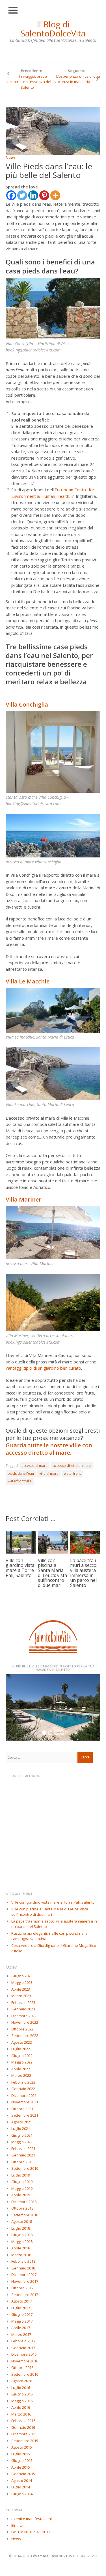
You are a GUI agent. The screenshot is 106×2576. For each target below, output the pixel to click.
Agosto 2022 (22, 2042)
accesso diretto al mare (72, 1466)
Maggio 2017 (22, 2321)
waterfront (72, 1473)
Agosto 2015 (22, 2447)
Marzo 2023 (21, 1996)
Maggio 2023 (22, 1982)
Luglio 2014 (21, 2487)
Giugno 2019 (22, 2182)
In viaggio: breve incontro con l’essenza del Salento (29, 82)
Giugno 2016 (22, 2394)
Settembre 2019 (25, 2168)
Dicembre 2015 (24, 2434)
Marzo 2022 (21, 2075)
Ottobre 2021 (22, 2109)
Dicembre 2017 (24, 2275)
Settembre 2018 (25, 2215)
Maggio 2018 (22, 2241)
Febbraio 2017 (23, 2341)
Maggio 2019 (22, 2188)
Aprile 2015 (21, 2467)
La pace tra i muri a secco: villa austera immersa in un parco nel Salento (84, 1573)
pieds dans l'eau (21, 1473)
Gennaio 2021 (23, 2155)
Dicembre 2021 (24, 2095)
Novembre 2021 (25, 2102)
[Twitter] (22, 195)
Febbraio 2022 (23, 2082)
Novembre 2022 (25, 2022)
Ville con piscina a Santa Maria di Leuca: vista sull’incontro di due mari (52, 1573)
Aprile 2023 (21, 1989)
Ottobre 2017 (22, 2288)
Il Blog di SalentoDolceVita (53, 29)
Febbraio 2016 (23, 2421)
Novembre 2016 (25, 2361)
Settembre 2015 (25, 2441)
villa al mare (49, 1473)
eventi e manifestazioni (32, 2519)
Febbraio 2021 (23, 2149)
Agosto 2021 (22, 2122)
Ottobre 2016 (22, 2368)
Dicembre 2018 (24, 2202)
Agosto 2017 (22, 2301)
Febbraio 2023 (23, 2002)
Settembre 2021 (25, 2115)
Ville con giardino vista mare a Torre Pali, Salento (20, 1568)
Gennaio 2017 (23, 2348)
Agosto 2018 (22, 2221)
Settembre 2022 (25, 2036)
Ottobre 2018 (22, 2208)
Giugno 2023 (22, 1976)
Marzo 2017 (21, 2334)
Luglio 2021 (21, 2128)
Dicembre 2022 (24, 2016)
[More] (55, 195)
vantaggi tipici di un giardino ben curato (43, 1368)
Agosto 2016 (22, 2381)
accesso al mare (34, 1466)
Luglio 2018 (21, 2228)
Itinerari (18, 2525)
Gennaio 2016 (23, 2427)
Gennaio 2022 (23, 2089)
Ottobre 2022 (22, 2029)
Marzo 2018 (21, 2255)
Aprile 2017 (21, 2328)
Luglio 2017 (21, 2308)
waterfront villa (20, 1481)
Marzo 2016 (21, 2414)
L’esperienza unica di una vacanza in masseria (77, 79)
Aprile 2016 (21, 2407)
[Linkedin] (33, 195)
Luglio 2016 (21, 2388)
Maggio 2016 (22, 2401)
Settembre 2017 (25, 2295)
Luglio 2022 (21, 2049)
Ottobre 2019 (22, 2162)
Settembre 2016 (25, 2374)
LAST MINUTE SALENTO (31, 2532)
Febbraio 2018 (23, 2261)
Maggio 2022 (22, 2062)
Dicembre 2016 (24, 2354)
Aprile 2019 (21, 2195)
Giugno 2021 (22, 2135)
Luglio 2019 (21, 2175)
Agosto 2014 (22, 2481)
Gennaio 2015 (23, 2474)
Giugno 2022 (22, 2056)
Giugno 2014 (22, 2494)
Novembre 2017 (25, 2281)
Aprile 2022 (21, 2069)
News (11, 157)
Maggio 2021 (22, 2142)
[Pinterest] (44, 195)
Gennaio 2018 (23, 2268)
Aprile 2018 (21, 2248)
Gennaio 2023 (23, 2009)
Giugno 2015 (22, 2460)
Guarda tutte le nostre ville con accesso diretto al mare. (49, 1449)
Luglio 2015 (21, 2454)
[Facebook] (11, 195)
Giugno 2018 (22, 2235)
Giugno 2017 (22, 2314)
